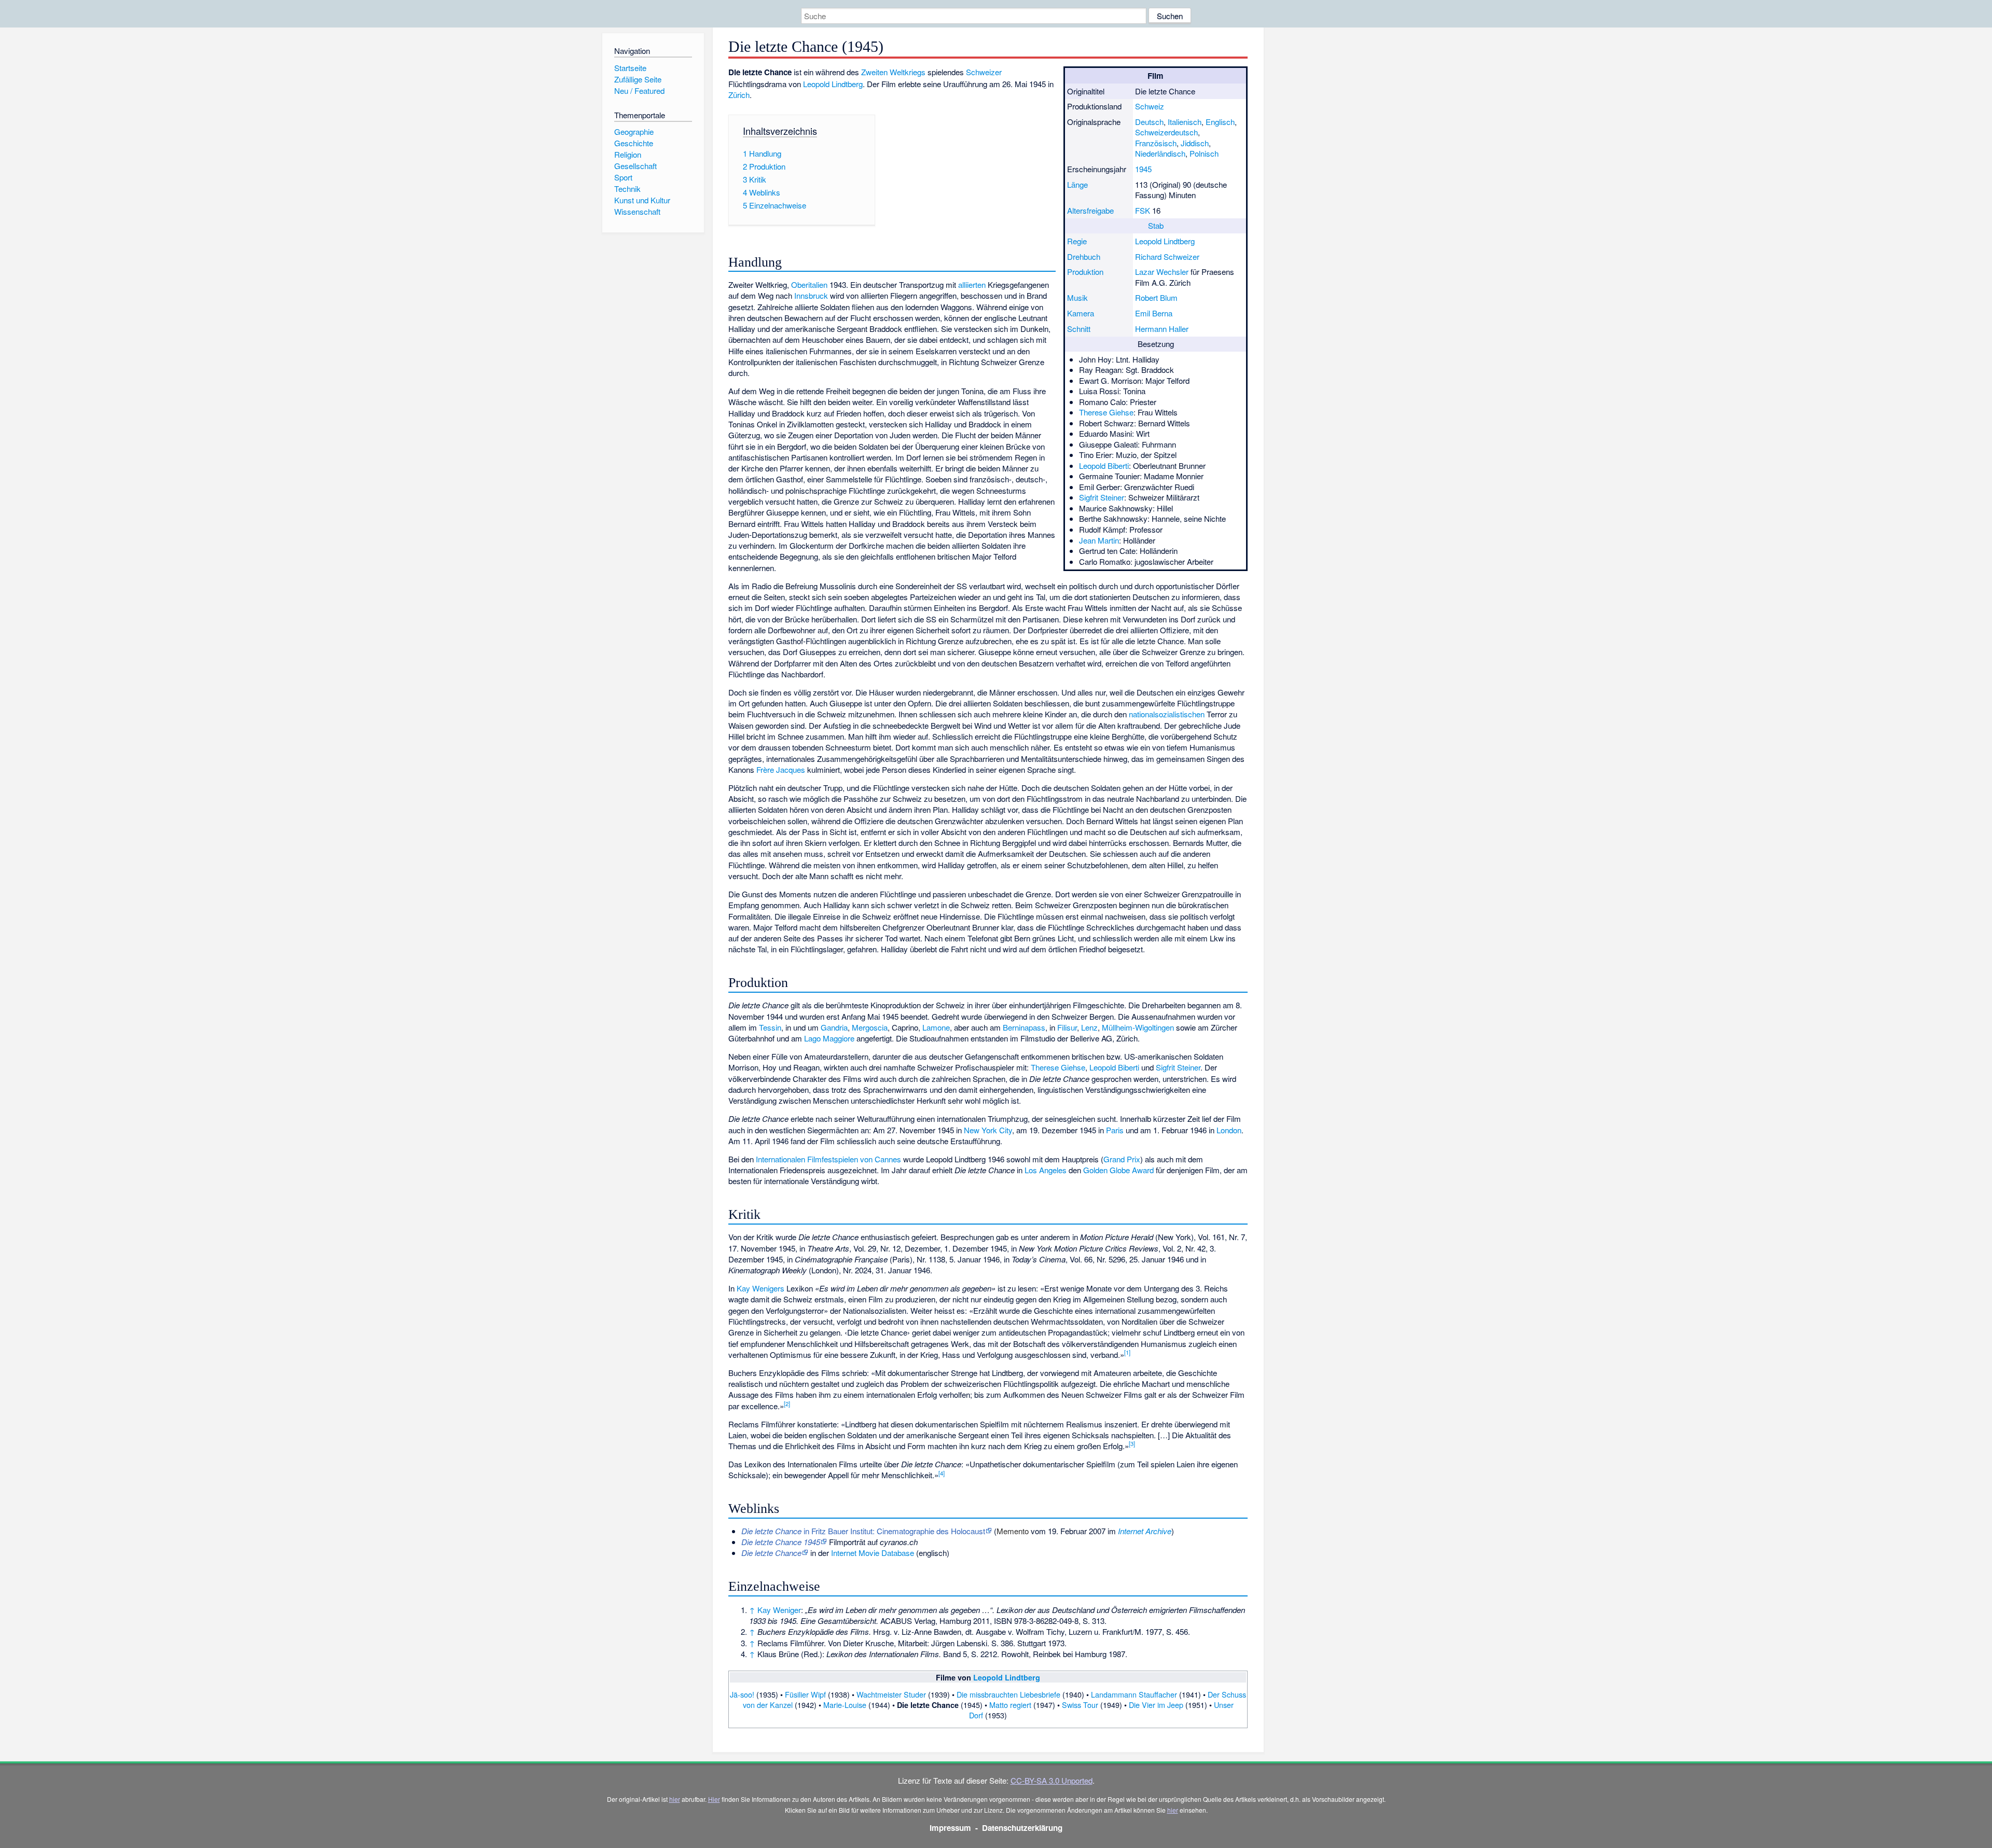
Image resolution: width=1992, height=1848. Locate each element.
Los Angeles (1046, 1170)
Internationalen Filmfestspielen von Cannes (828, 1159)
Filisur (1067, 1027)
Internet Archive (1145, 1531)
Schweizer (984, 72)
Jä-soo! (742, 1694)
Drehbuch (1084, 256)
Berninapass (1024, 1027)
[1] (1127, 1352)
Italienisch (1185, 122)
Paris (1115, 1130)
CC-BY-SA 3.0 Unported (1052, 1780)
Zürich (739, 95)
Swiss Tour (1080, 1705)
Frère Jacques (781, 769)
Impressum (950, 1828)
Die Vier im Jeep (1156, 1705)
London (1229, 1130)
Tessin (770, 1027)
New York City (988, 1130)
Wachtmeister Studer (891, 1694)
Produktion (1085, 272)
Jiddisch (1195, 143)
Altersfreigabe (1090, 210)
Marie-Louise (845, 1705)
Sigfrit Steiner (1102, 497)
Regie (1077, 241)
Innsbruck (811, 295)
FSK (1143, 210)
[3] (1132, 1443)
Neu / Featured (639, 91)
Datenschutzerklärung (1022, 1828)
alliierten (972, 284)
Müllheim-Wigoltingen (1138, 1027)
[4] (942, 1473)
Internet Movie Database (873, 1553)
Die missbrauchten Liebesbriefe (1008, 1694)
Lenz (1089, 1027)
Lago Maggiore (829, 1038)
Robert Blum (1156, 297)
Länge (1077, 184)
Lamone (936, 1027)
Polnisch (1204, 153)
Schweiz (1150, 106)
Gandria (834, 1027)
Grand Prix (1122, 1159)
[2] (787, 1404)
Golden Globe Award (1118, 1170)
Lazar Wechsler (1162, 272)
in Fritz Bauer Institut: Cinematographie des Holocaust (863, 1531)
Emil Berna (1154, 313)
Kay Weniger (779, 1610)
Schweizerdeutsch (1166, 132)
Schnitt (1079, 329)
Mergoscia (870, 1027)
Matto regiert (1010, 1705)
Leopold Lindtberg (1165, 241)
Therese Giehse (1106, 412)
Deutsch (1149, 122)
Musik (1077, 297)
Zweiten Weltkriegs (893, 72)
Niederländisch (1160, 153)
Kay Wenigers (760, 1288)
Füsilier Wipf (805, 1694)
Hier (714, 1799)
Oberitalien (809, 284)
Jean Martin (1099, 540)
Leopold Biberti (1104, 466)
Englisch (1220, 122)
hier (675, 1799)
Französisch (1156, 143)
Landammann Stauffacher (1134, 1694)
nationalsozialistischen (1167, 714)
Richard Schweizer (1167, 256)
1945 (1143, 169)
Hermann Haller (1162, 329)
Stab (1156, 225)
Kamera (1081, 313)
